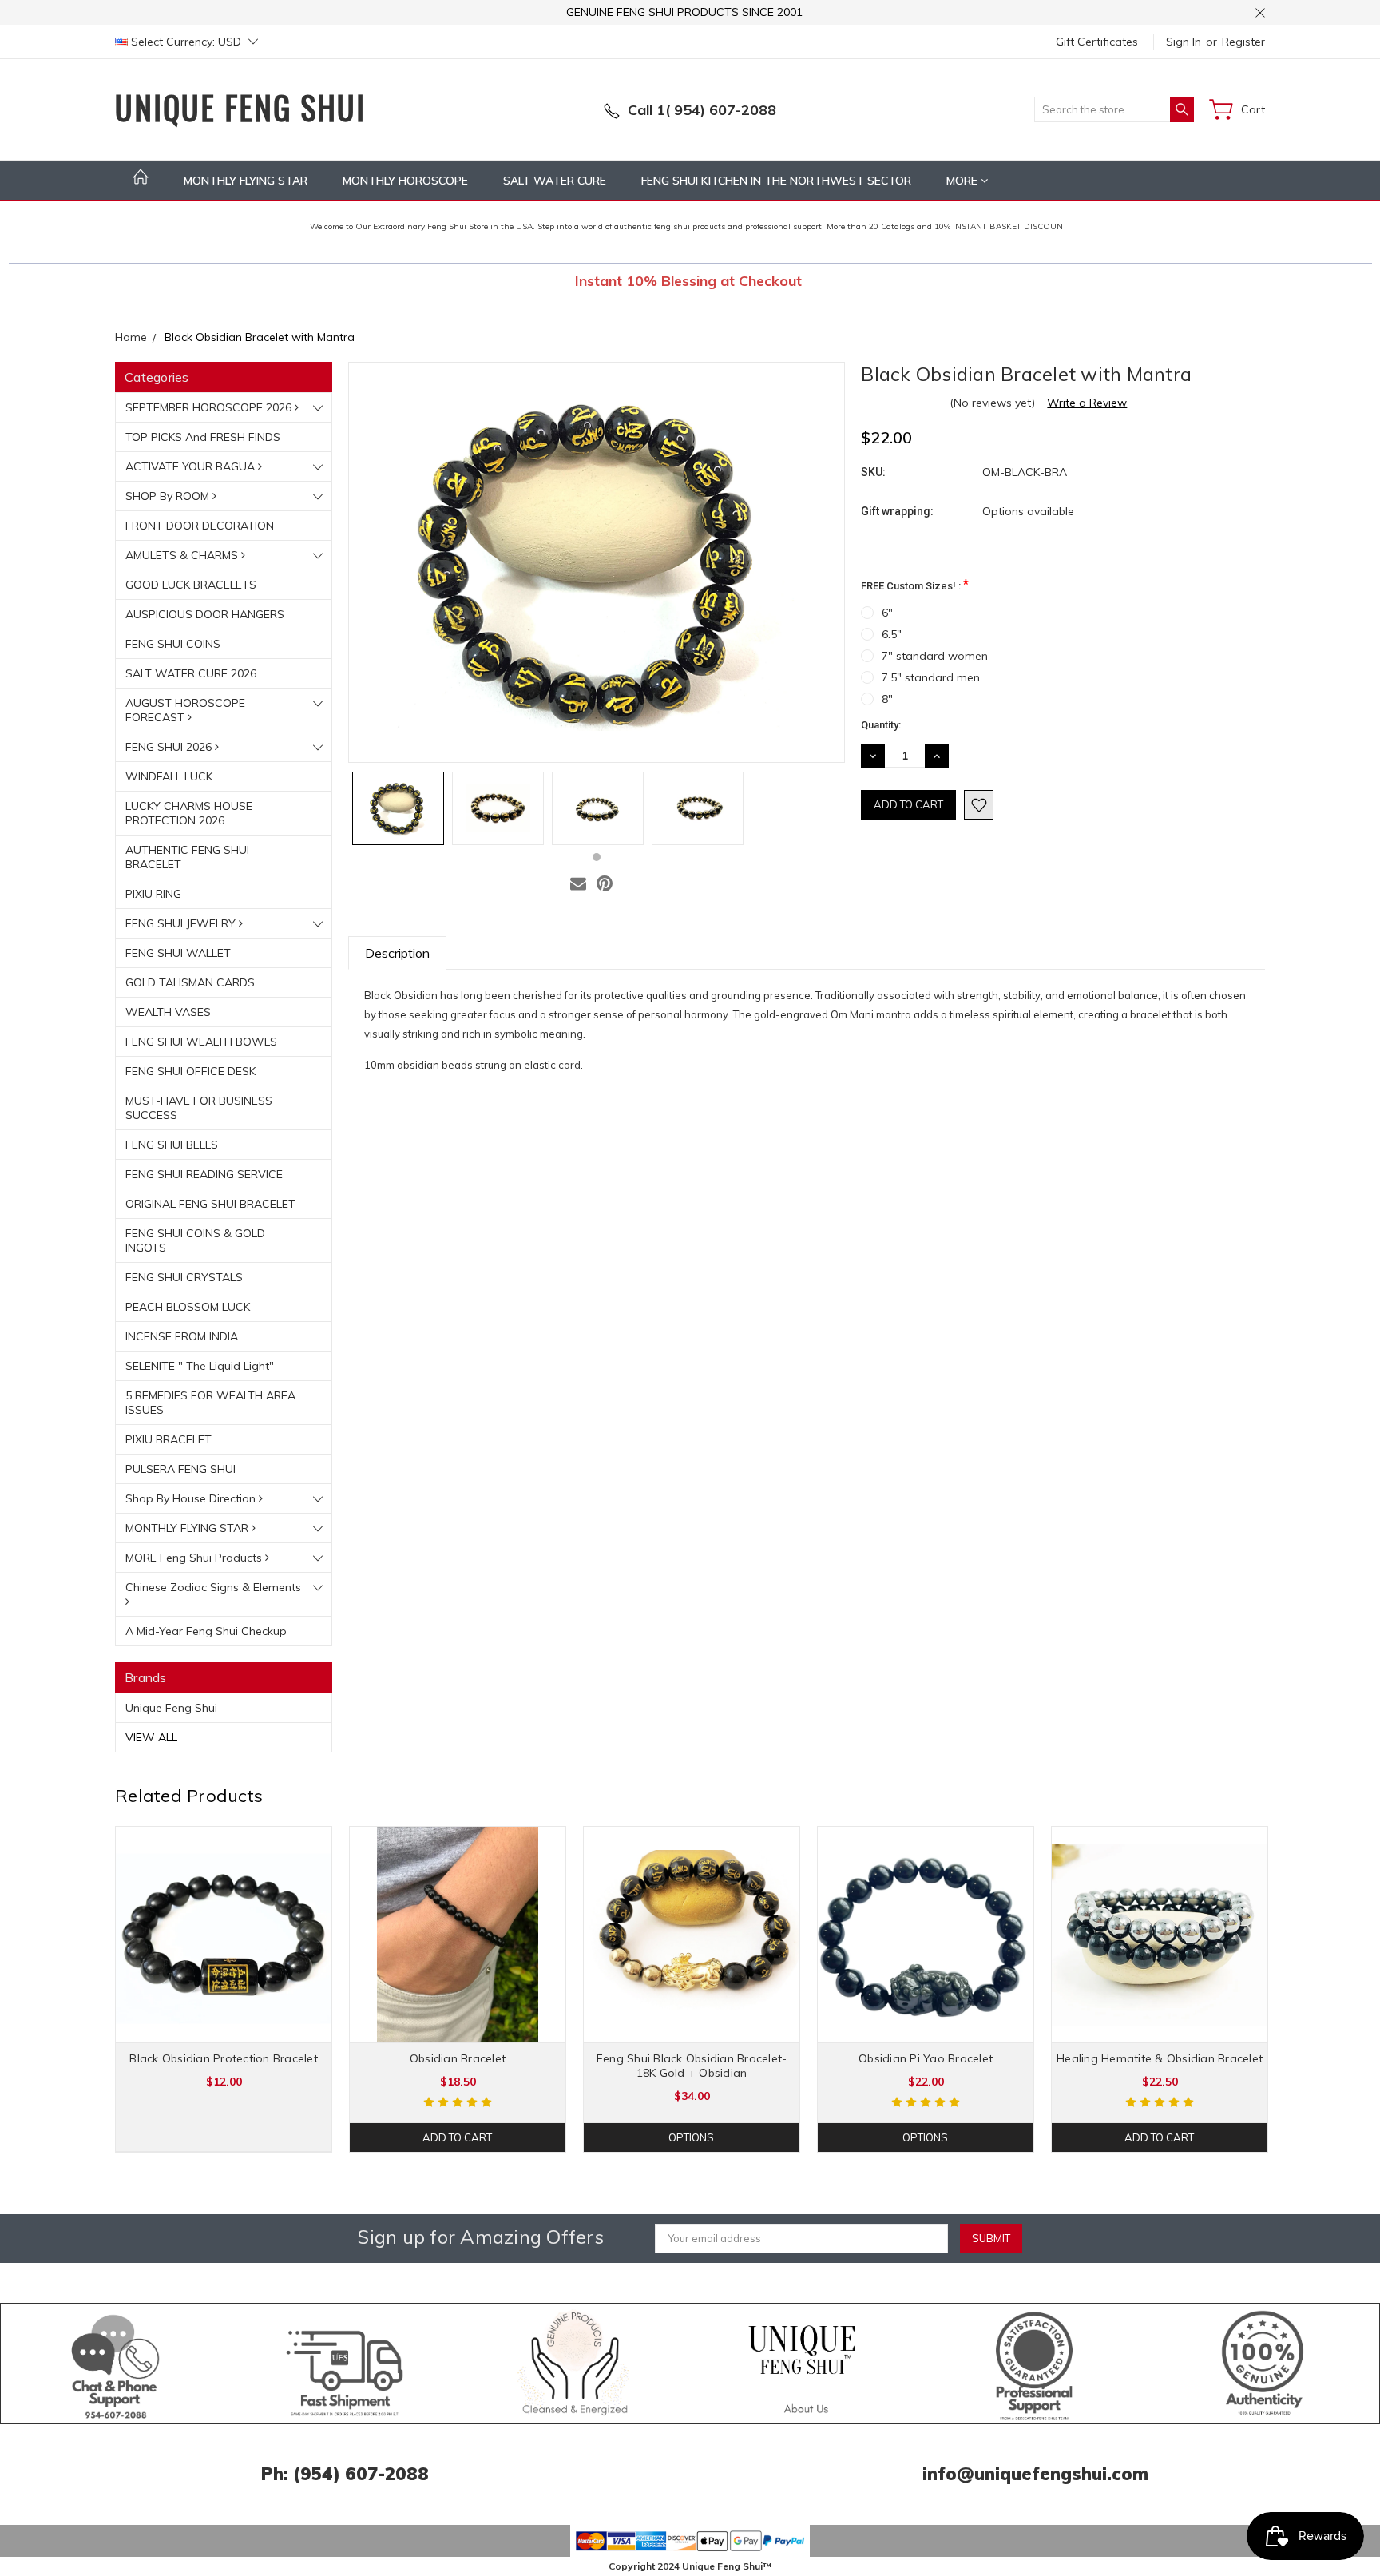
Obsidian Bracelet (458, 2058)
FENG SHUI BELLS (172, 1145)
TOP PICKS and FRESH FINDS (203, 437)
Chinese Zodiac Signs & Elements (213, 1587)
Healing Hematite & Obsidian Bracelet (1160, 2058)
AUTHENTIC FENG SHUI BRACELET (187, 857)
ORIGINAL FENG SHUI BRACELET (210, 1204)
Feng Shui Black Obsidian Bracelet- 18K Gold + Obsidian (692, 2066)
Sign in (1184, 42)
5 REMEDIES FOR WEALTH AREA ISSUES (210, 1403)
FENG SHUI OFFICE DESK (190, 1071)
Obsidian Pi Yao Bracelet (926, 2058)
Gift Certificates (1097, 42)
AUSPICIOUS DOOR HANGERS (205, 614)
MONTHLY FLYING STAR (246, 181)
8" (887, 699)
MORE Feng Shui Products (195, 1558)
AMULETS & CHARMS (183, 555)
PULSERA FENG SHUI (180, 1469)
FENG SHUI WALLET (178, 953)
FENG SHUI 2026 (170, 747)
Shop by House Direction (192, 1498)
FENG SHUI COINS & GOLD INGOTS (195, 1240)
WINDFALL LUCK (169, 776)
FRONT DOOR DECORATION (200, 526)
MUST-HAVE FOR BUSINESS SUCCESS (199, 1108)
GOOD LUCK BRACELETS (191, 585)
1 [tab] (597, 857)
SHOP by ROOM (169, 496)
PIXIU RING (153, 894)
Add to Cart (457, 2137)
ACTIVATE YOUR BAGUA (192, 466)
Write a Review (1087, 403)
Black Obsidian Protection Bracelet (224, 2058)
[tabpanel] (398, 808)
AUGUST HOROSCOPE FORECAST (185, 710)
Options (691, 2137)
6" (887, 613)
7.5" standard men (931, 677)
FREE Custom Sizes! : (915, 584)
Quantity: (881, 725)
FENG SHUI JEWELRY (182, 923)
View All (151, 1737)
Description (397, 953)
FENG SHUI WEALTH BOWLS (201, 1042)
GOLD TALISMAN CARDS (190, 982)
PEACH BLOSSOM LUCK (188, 1307)
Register (1243, 42)
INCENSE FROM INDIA (182, 1336)
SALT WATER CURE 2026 (191, 673)
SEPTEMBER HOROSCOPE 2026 (210, 407)
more (964, 181)
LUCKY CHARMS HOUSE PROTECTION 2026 (189, 813)
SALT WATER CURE (555, 181)
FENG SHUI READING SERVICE (204, 1174)
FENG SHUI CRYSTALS (184, 1277)
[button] (116, 2364)
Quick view (224, 1978)
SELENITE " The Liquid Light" (200, 1366)
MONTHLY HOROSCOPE (405, 181)
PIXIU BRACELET (169, 1439)
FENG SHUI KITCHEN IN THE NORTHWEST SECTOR (776, 181)
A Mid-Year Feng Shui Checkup (206, 1631)
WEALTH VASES (168, 1012)
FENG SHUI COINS (173, 644)
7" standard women (935, 656)
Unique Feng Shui (171, 1708)
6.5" (892, 634)
